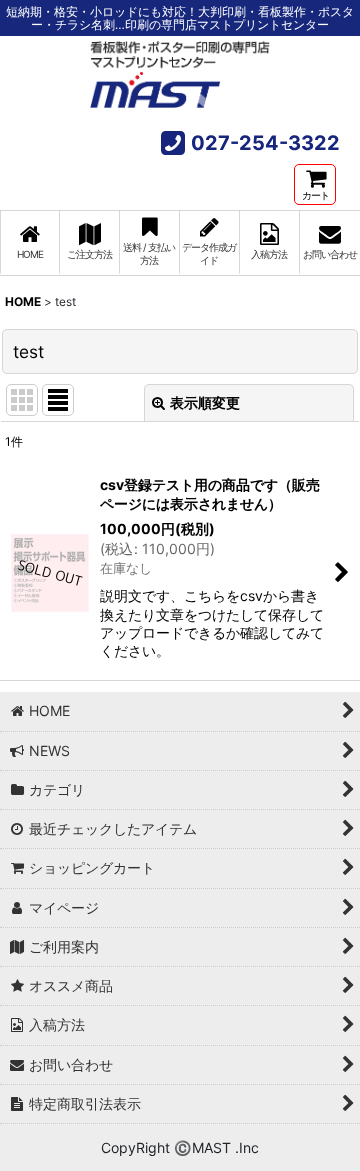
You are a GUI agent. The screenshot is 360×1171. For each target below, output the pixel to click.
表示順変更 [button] (205, 402)
